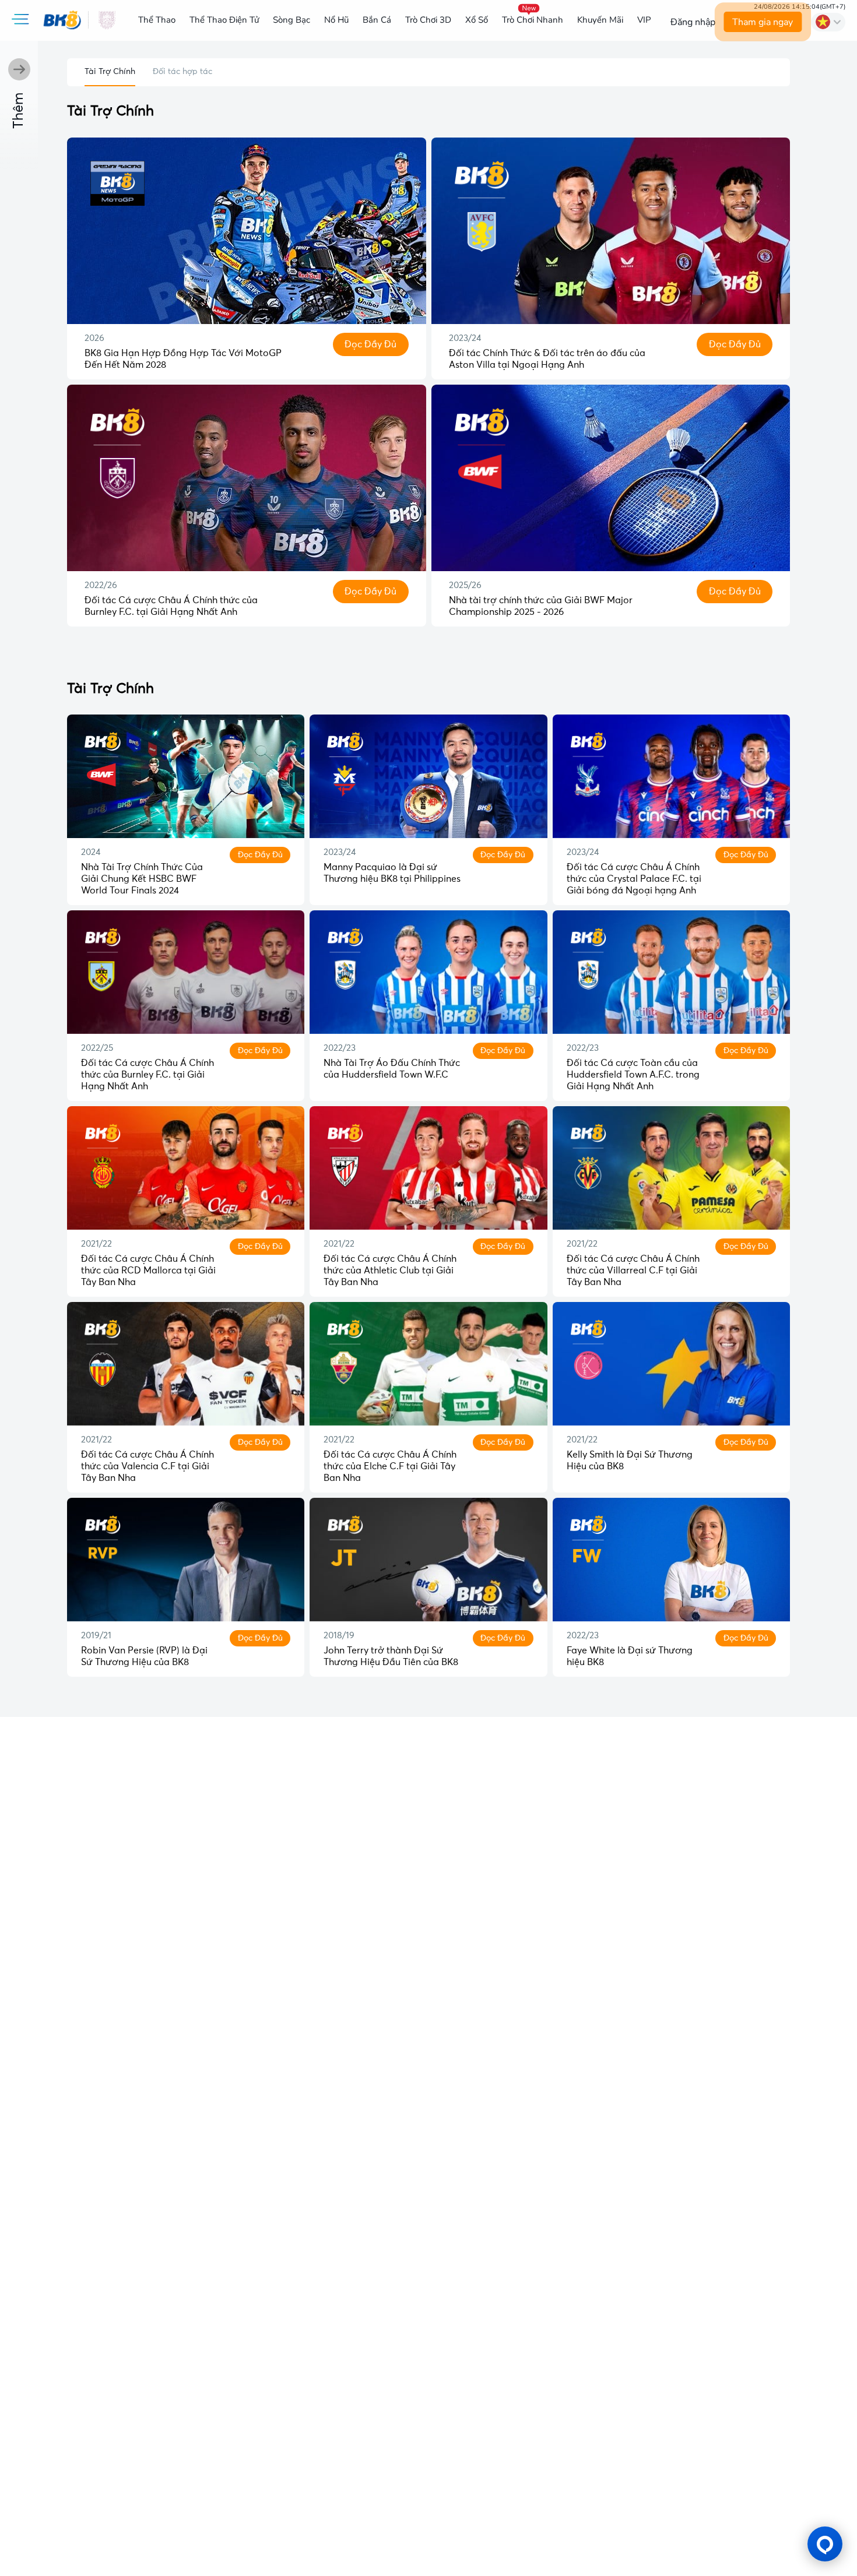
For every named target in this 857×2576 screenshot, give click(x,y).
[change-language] (828, 22)
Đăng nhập (693, 22)
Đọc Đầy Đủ (370, 344)
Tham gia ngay (763, 22)
